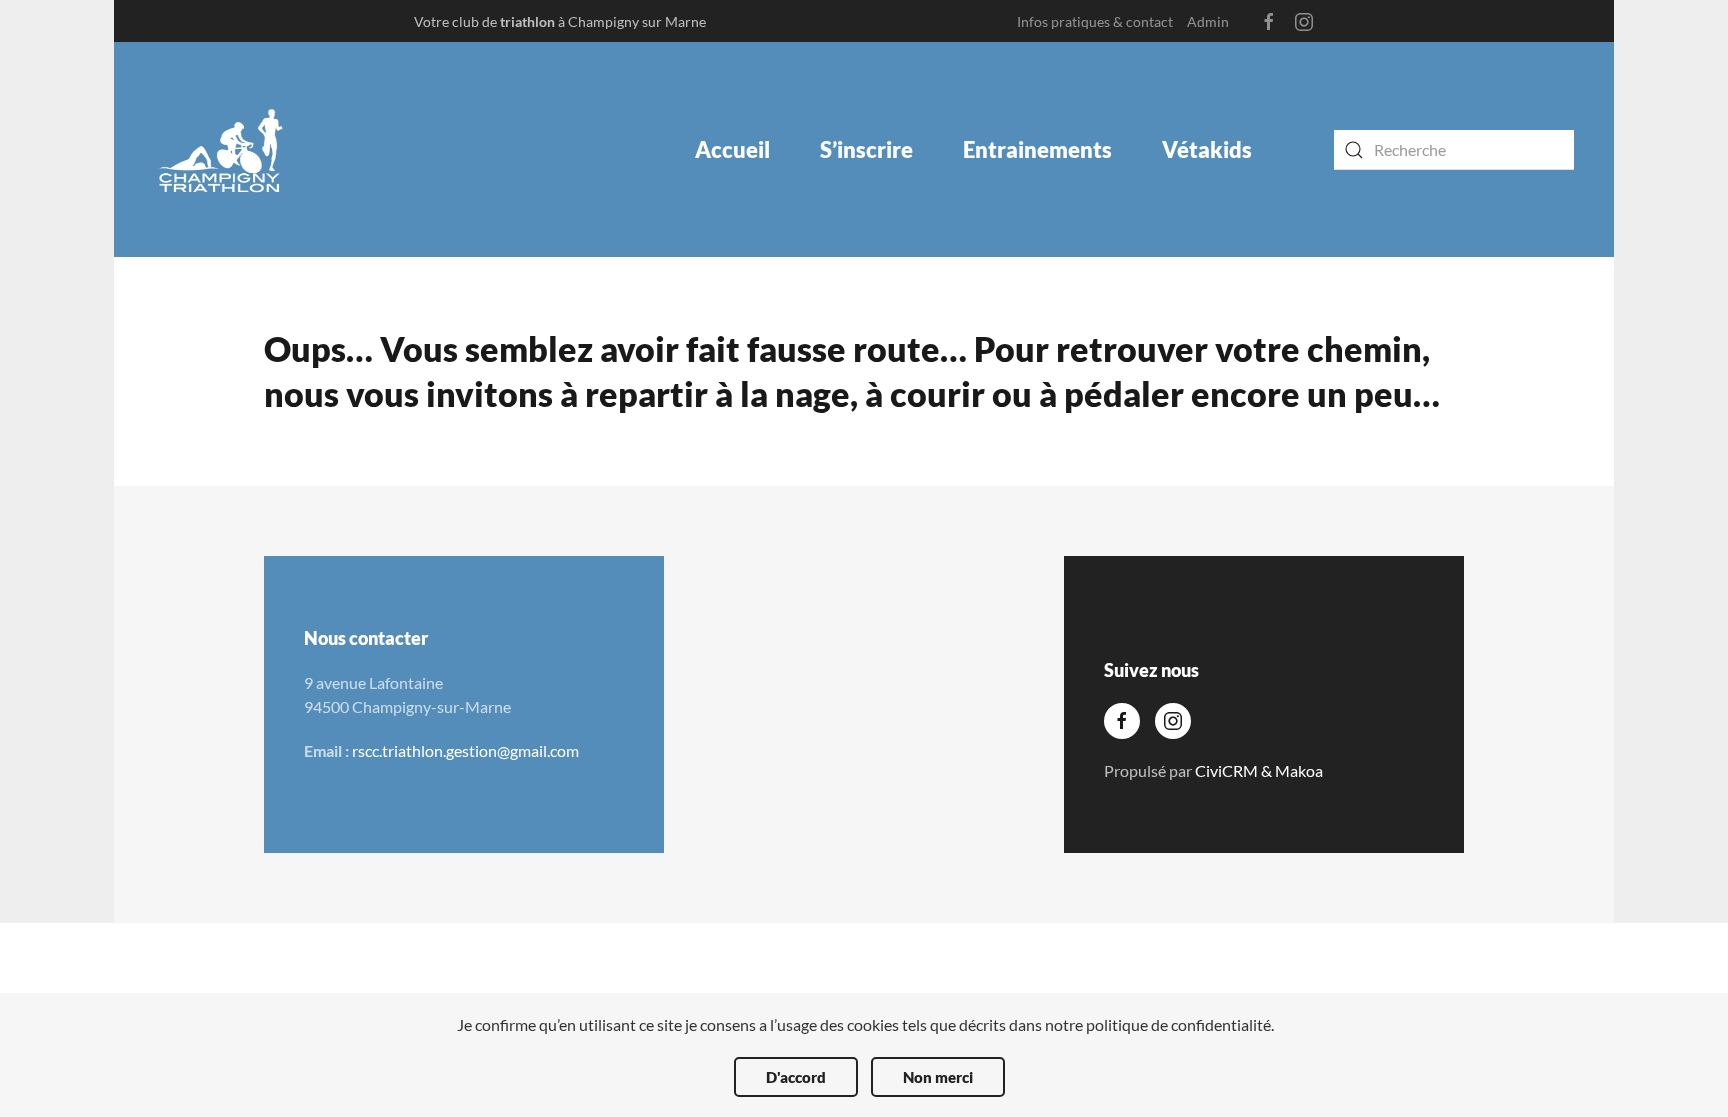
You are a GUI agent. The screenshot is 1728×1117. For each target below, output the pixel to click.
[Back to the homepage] (221, 149)
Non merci (938, 1077)
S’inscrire (866, 149)
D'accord (796, 1077)
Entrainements (1037, 149)
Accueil (732, 149)
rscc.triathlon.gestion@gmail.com (465, 750)
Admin (1208, 21)
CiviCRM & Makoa (1259, 770)
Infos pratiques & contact (1095, 21)
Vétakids (1207, 149)
